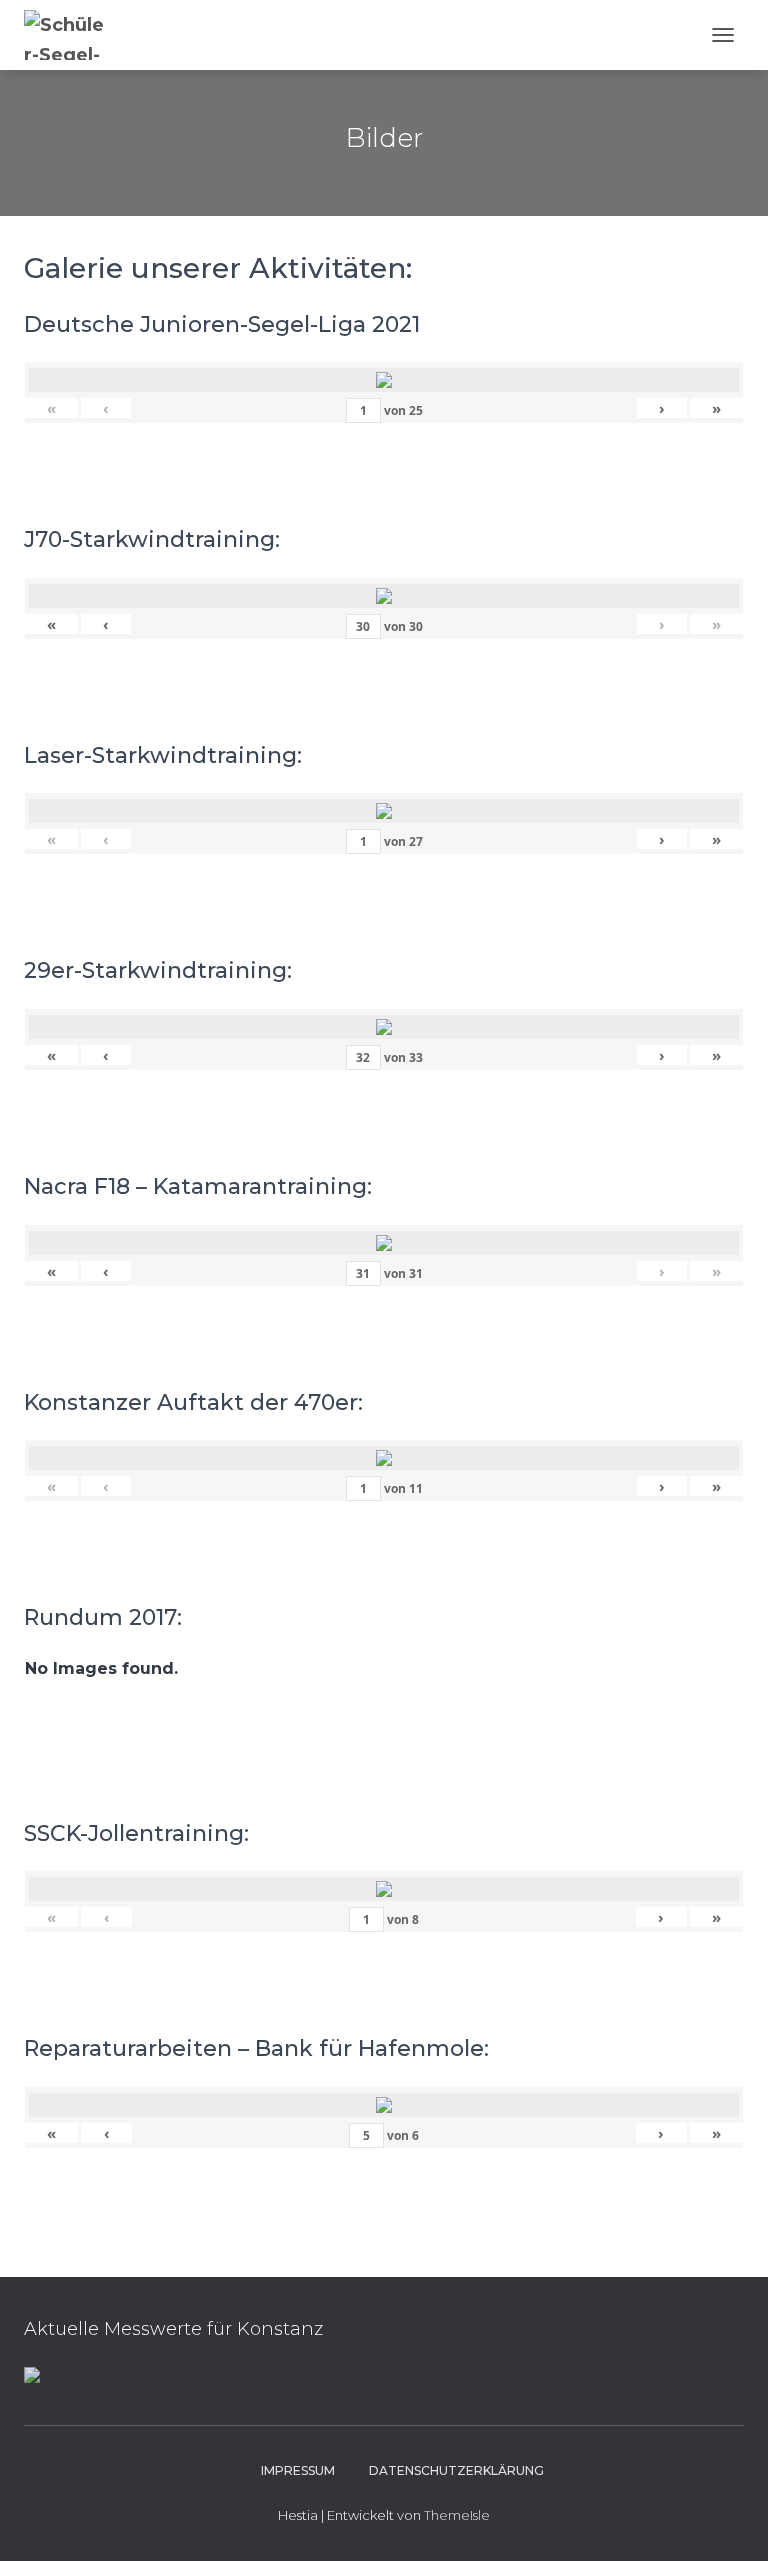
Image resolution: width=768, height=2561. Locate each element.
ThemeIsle (457, 2515)
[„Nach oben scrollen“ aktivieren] (728, 2521)
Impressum (298, 2470)
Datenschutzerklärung (456, 2470)
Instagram (226, 2470)
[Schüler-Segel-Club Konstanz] (75, 35)
